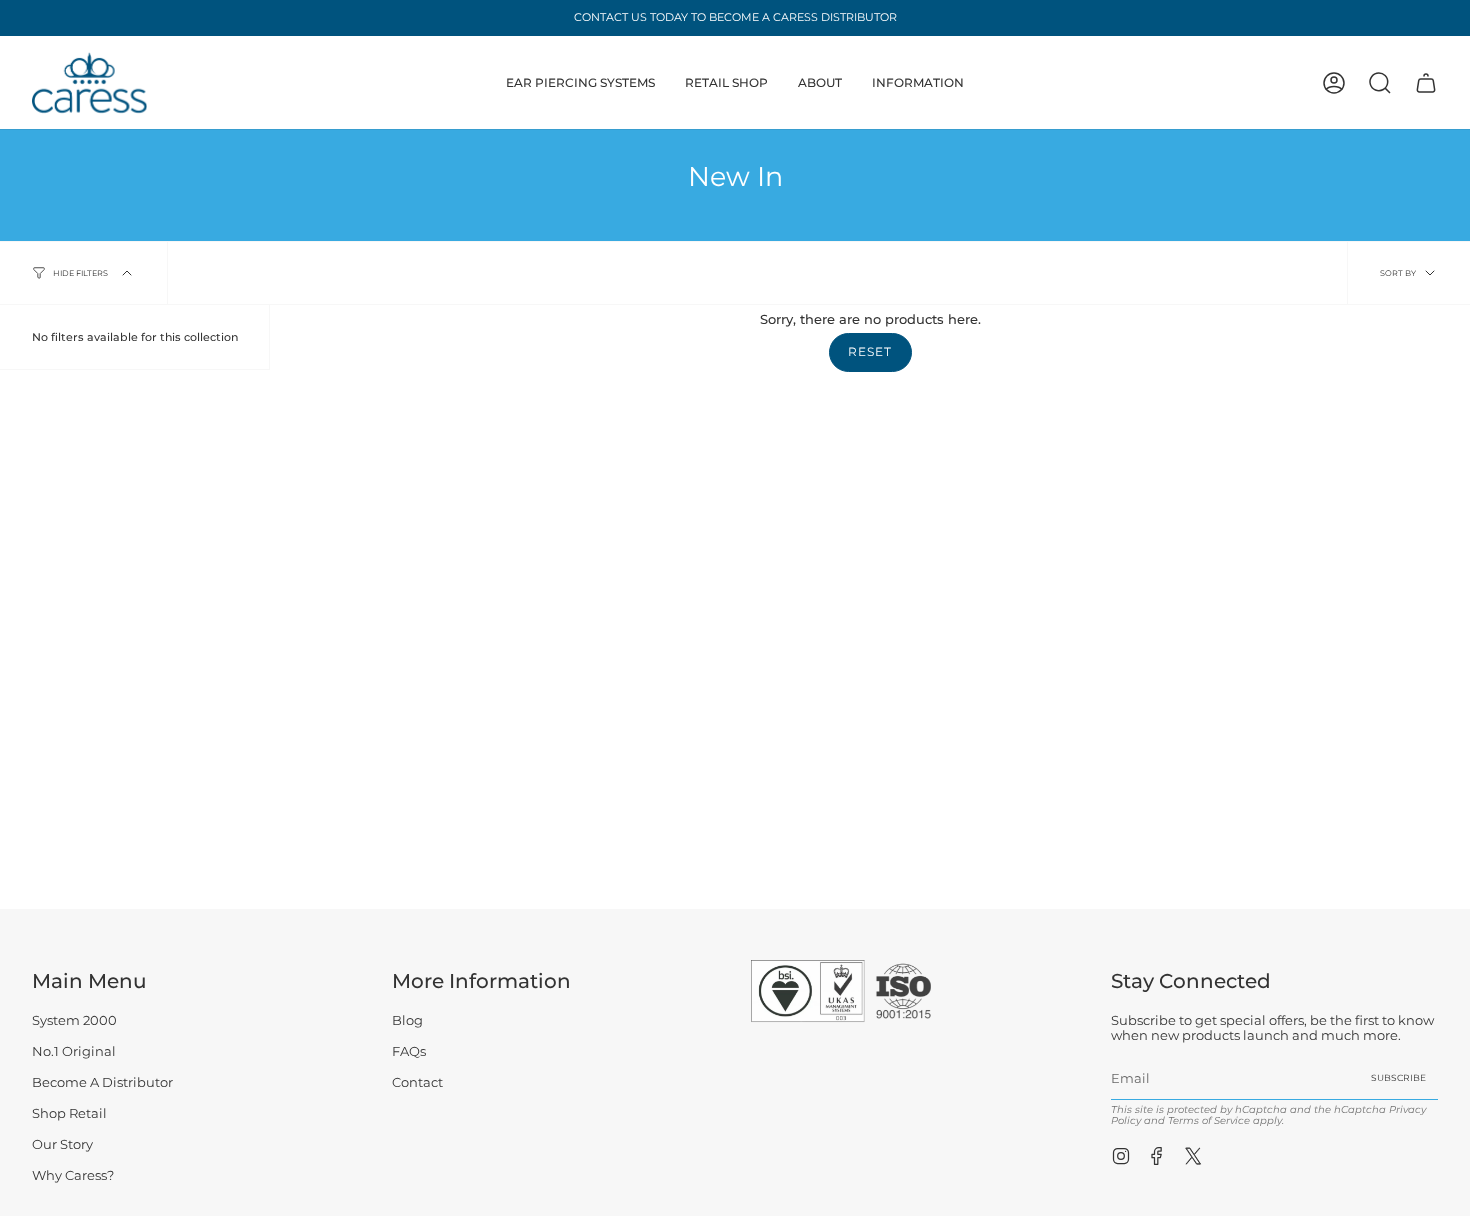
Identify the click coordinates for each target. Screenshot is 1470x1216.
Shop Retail (69, 1113)
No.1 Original (74, 1051)
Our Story (62, 1144)
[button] (580, 82)
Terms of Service (1209, 1120)
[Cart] (1426, 83)
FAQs (409, 1051)
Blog (407, 1020)
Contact (417, 1082)
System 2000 (74, 1020)
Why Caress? (73, 1175)
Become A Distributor (102, 1082)
